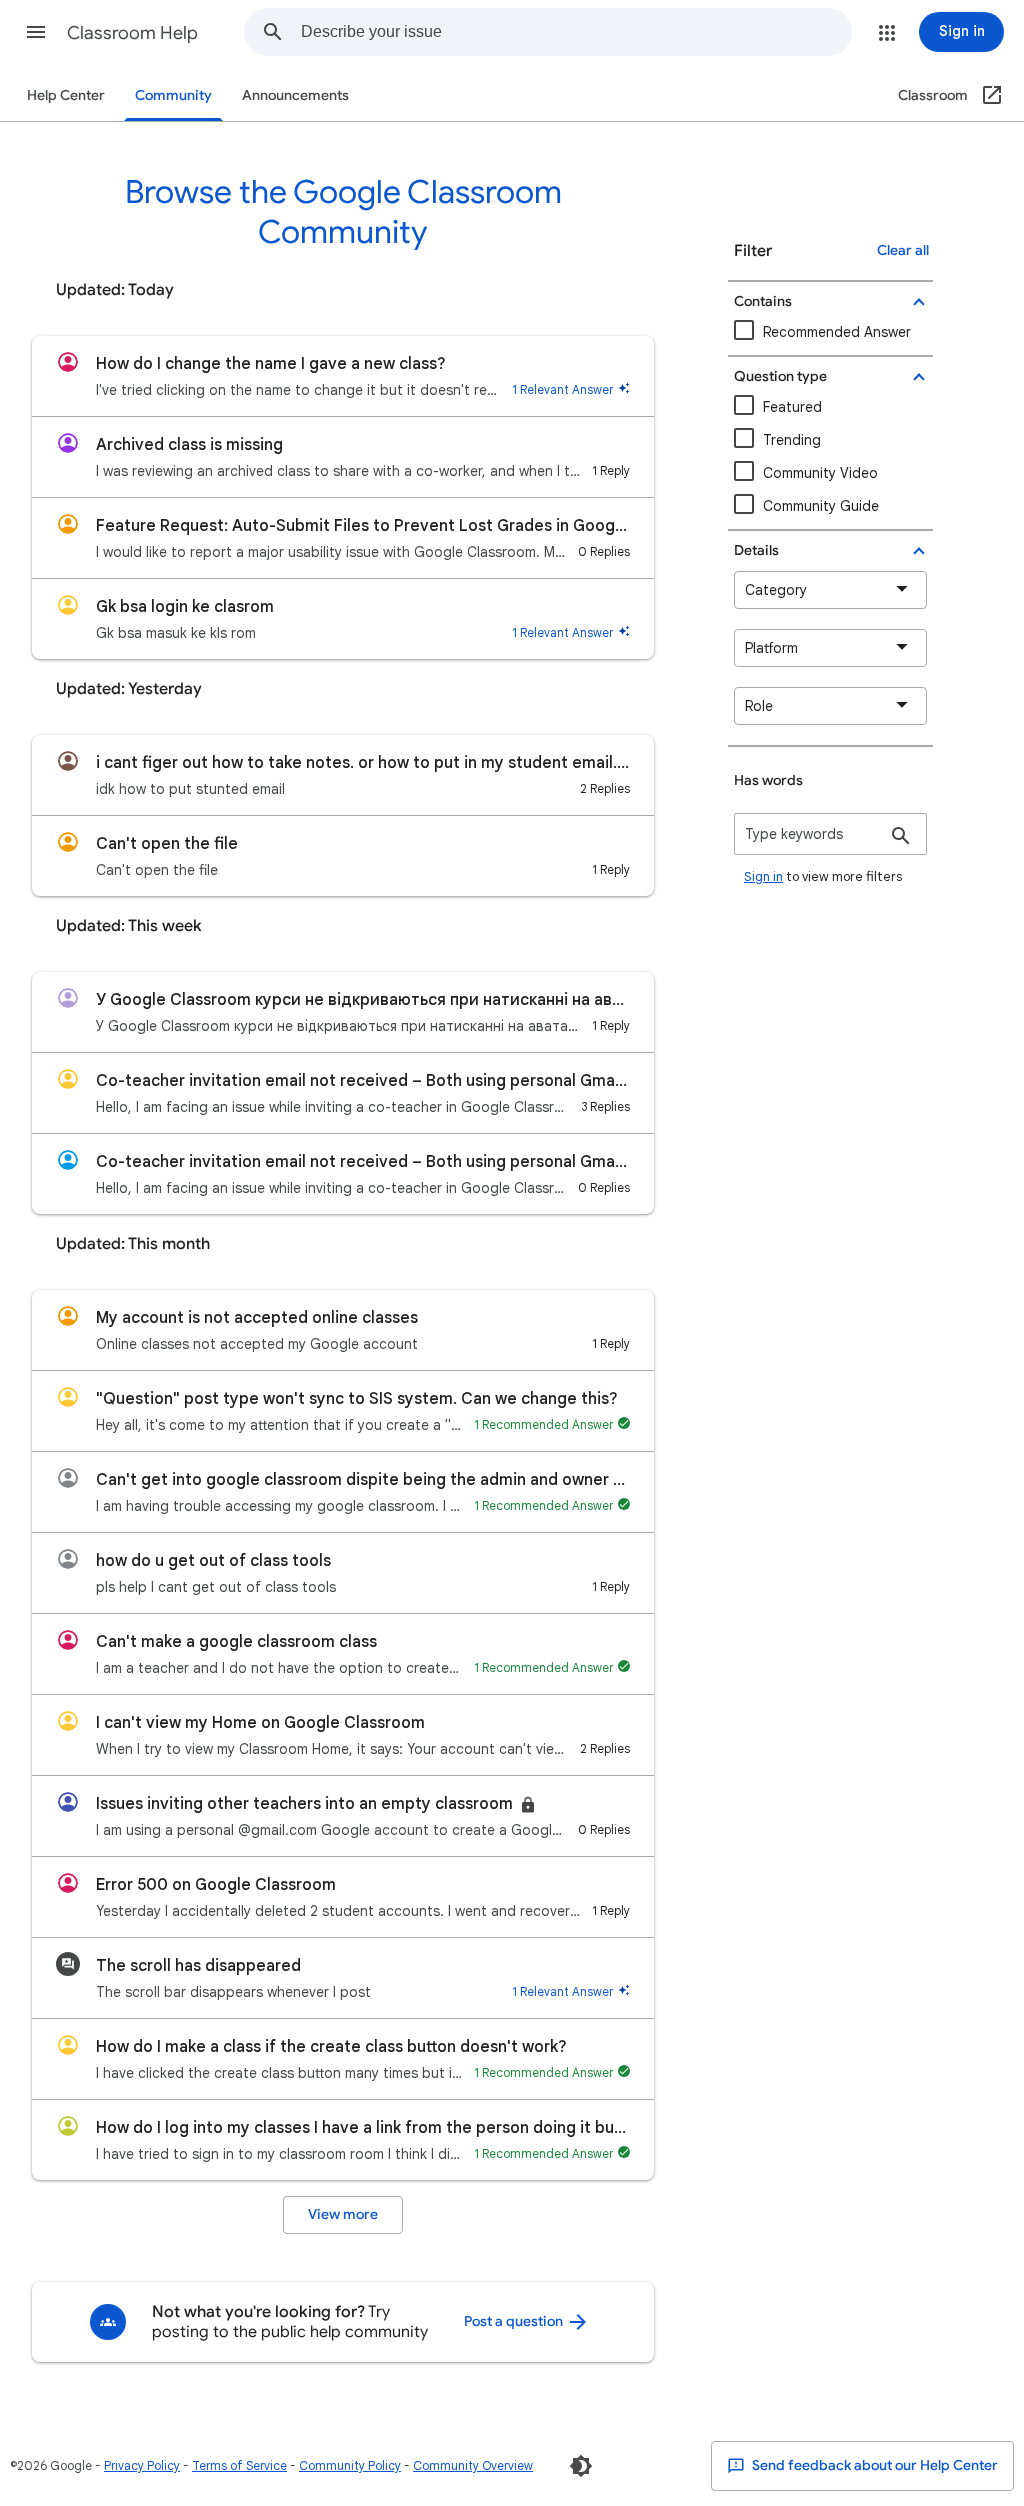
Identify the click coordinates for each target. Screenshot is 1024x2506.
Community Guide (821, 506)
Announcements (295, 95)
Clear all (903, 250)
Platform (771, 648)
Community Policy (350, 2465)
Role (759, 706)
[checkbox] (830, 473)
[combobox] (576, 32)
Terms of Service (239, 2465)
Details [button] (756, 550)
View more (343, 2214)
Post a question (515, 2321)
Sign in (763, 876)
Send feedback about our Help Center (873, 2465)
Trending (792, 440)
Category (776, 590)
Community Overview (473, 2465)
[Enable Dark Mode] (581, 2466)
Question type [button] (780, 376)
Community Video (820, 473)
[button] (36, 32)
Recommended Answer (837, 332)
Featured (792, 407)
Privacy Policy (142, 2465)
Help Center (66, 95)
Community (173, 95)
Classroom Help (132, 33)
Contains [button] (763, 301)
